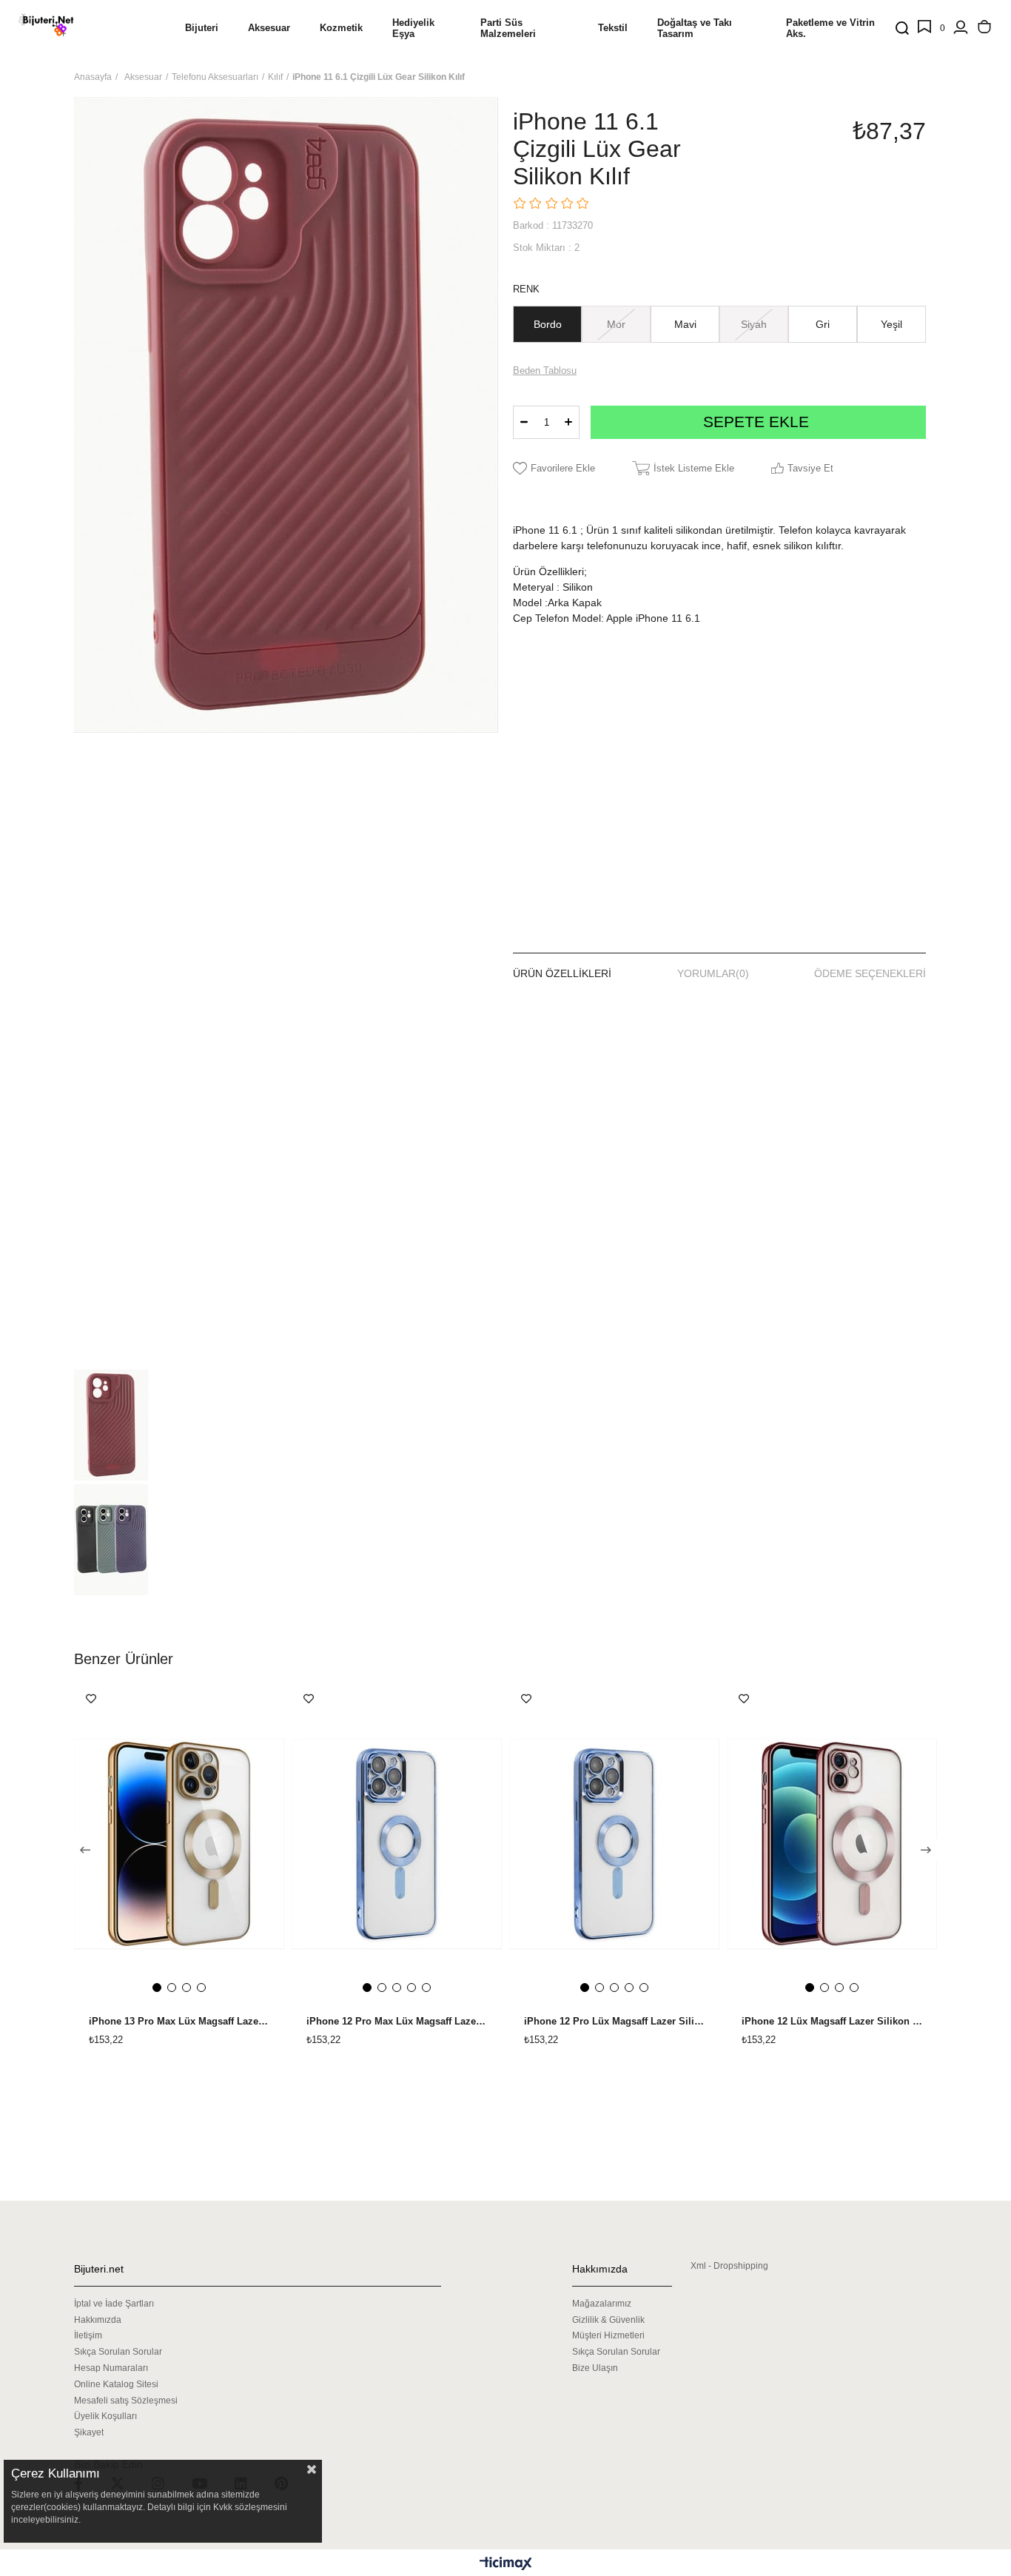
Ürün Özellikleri (562, 973)
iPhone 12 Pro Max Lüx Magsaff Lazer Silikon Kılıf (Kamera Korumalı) (397, 2022)
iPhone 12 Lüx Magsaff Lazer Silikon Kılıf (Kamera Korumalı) (832, 2022)
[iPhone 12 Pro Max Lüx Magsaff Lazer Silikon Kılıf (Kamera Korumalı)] (397, 1844)
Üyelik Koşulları (105, 2416)
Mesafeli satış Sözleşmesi (126, 2401)
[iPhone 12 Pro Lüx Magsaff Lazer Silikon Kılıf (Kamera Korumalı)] (614, 1844)
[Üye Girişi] (961, 28)
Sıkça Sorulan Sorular (118, 2352)
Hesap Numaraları (111, 2368)
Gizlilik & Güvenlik (608, 2320)
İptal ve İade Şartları (114, 2304)
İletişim (88, 2335)
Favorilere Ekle (91, 1699)
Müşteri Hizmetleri (608, 2335)
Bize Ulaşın (595, 2368)
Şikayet (89, 2432)
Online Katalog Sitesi (116, 2384)
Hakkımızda (98, 2320)
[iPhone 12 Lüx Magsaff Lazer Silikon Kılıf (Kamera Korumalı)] (832, 1844)
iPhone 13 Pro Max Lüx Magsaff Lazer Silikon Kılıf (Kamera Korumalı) (179, 2022)
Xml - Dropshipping (729, 2266)
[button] (157, 1988)
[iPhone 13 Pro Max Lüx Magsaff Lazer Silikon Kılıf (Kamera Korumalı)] (179, 1844)
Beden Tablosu (545, 370)
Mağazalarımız (602, 2304)
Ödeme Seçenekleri (870, 973)
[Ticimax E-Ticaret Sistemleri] (506, 2565)
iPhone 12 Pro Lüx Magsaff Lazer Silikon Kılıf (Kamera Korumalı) (614, 2022)
